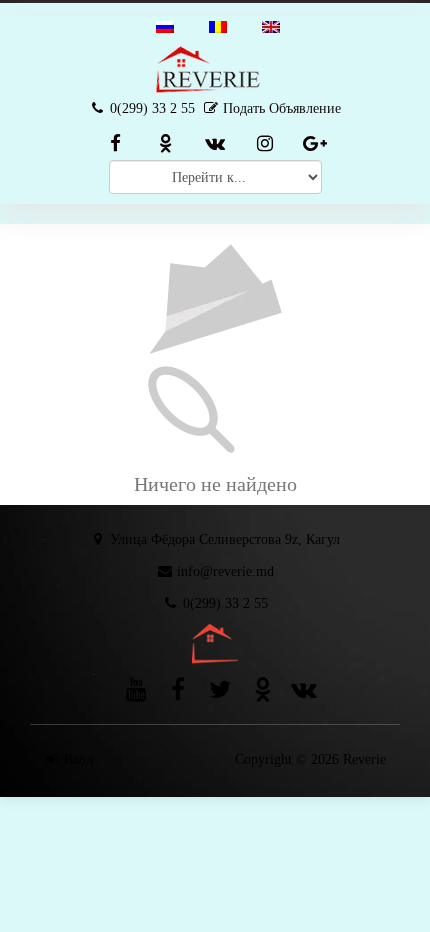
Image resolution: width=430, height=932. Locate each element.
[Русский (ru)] (165, 25)
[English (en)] (271, 25)
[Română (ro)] (218, 25)
